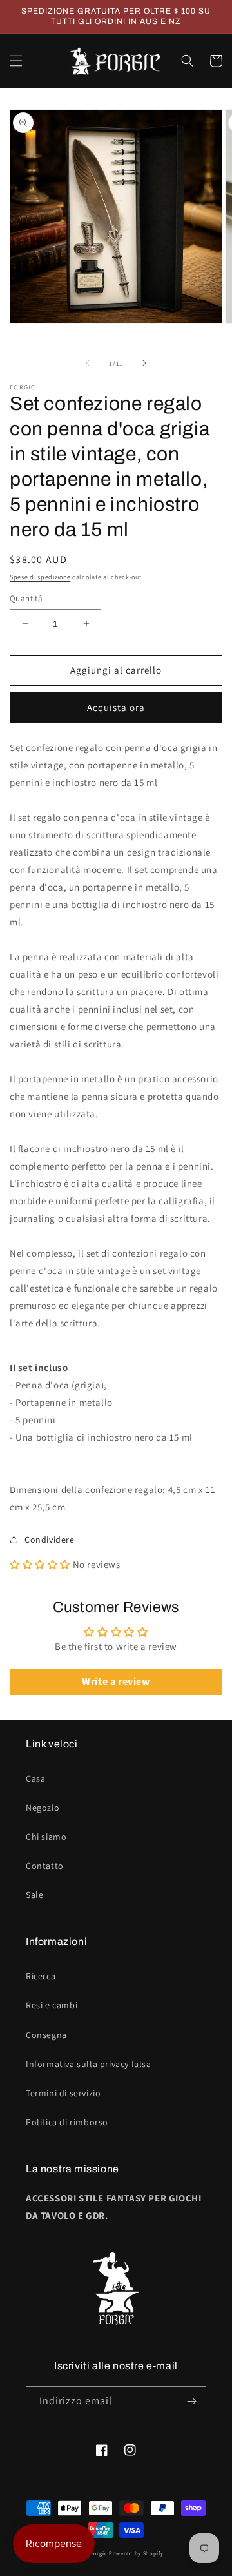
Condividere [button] (50, 1540)
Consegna (46, 2035)
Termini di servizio (63, 2093)
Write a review (116, 1681)
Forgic (99, 2553)
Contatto (45, 1866)
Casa (35, 1778)
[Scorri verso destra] (144, 363)
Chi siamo (46, 1837)
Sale (34, 1895)
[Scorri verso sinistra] (88, 363)
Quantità (26, 598)
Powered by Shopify (136, 2553)
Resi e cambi (52, 2005)
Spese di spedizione (40, 577)
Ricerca (41, 1976)
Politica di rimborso (67, 2122)
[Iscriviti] (191, 2401)
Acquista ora (116, 707)
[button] (16, 61)
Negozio (43, 1808)
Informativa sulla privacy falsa (89, 2064)
